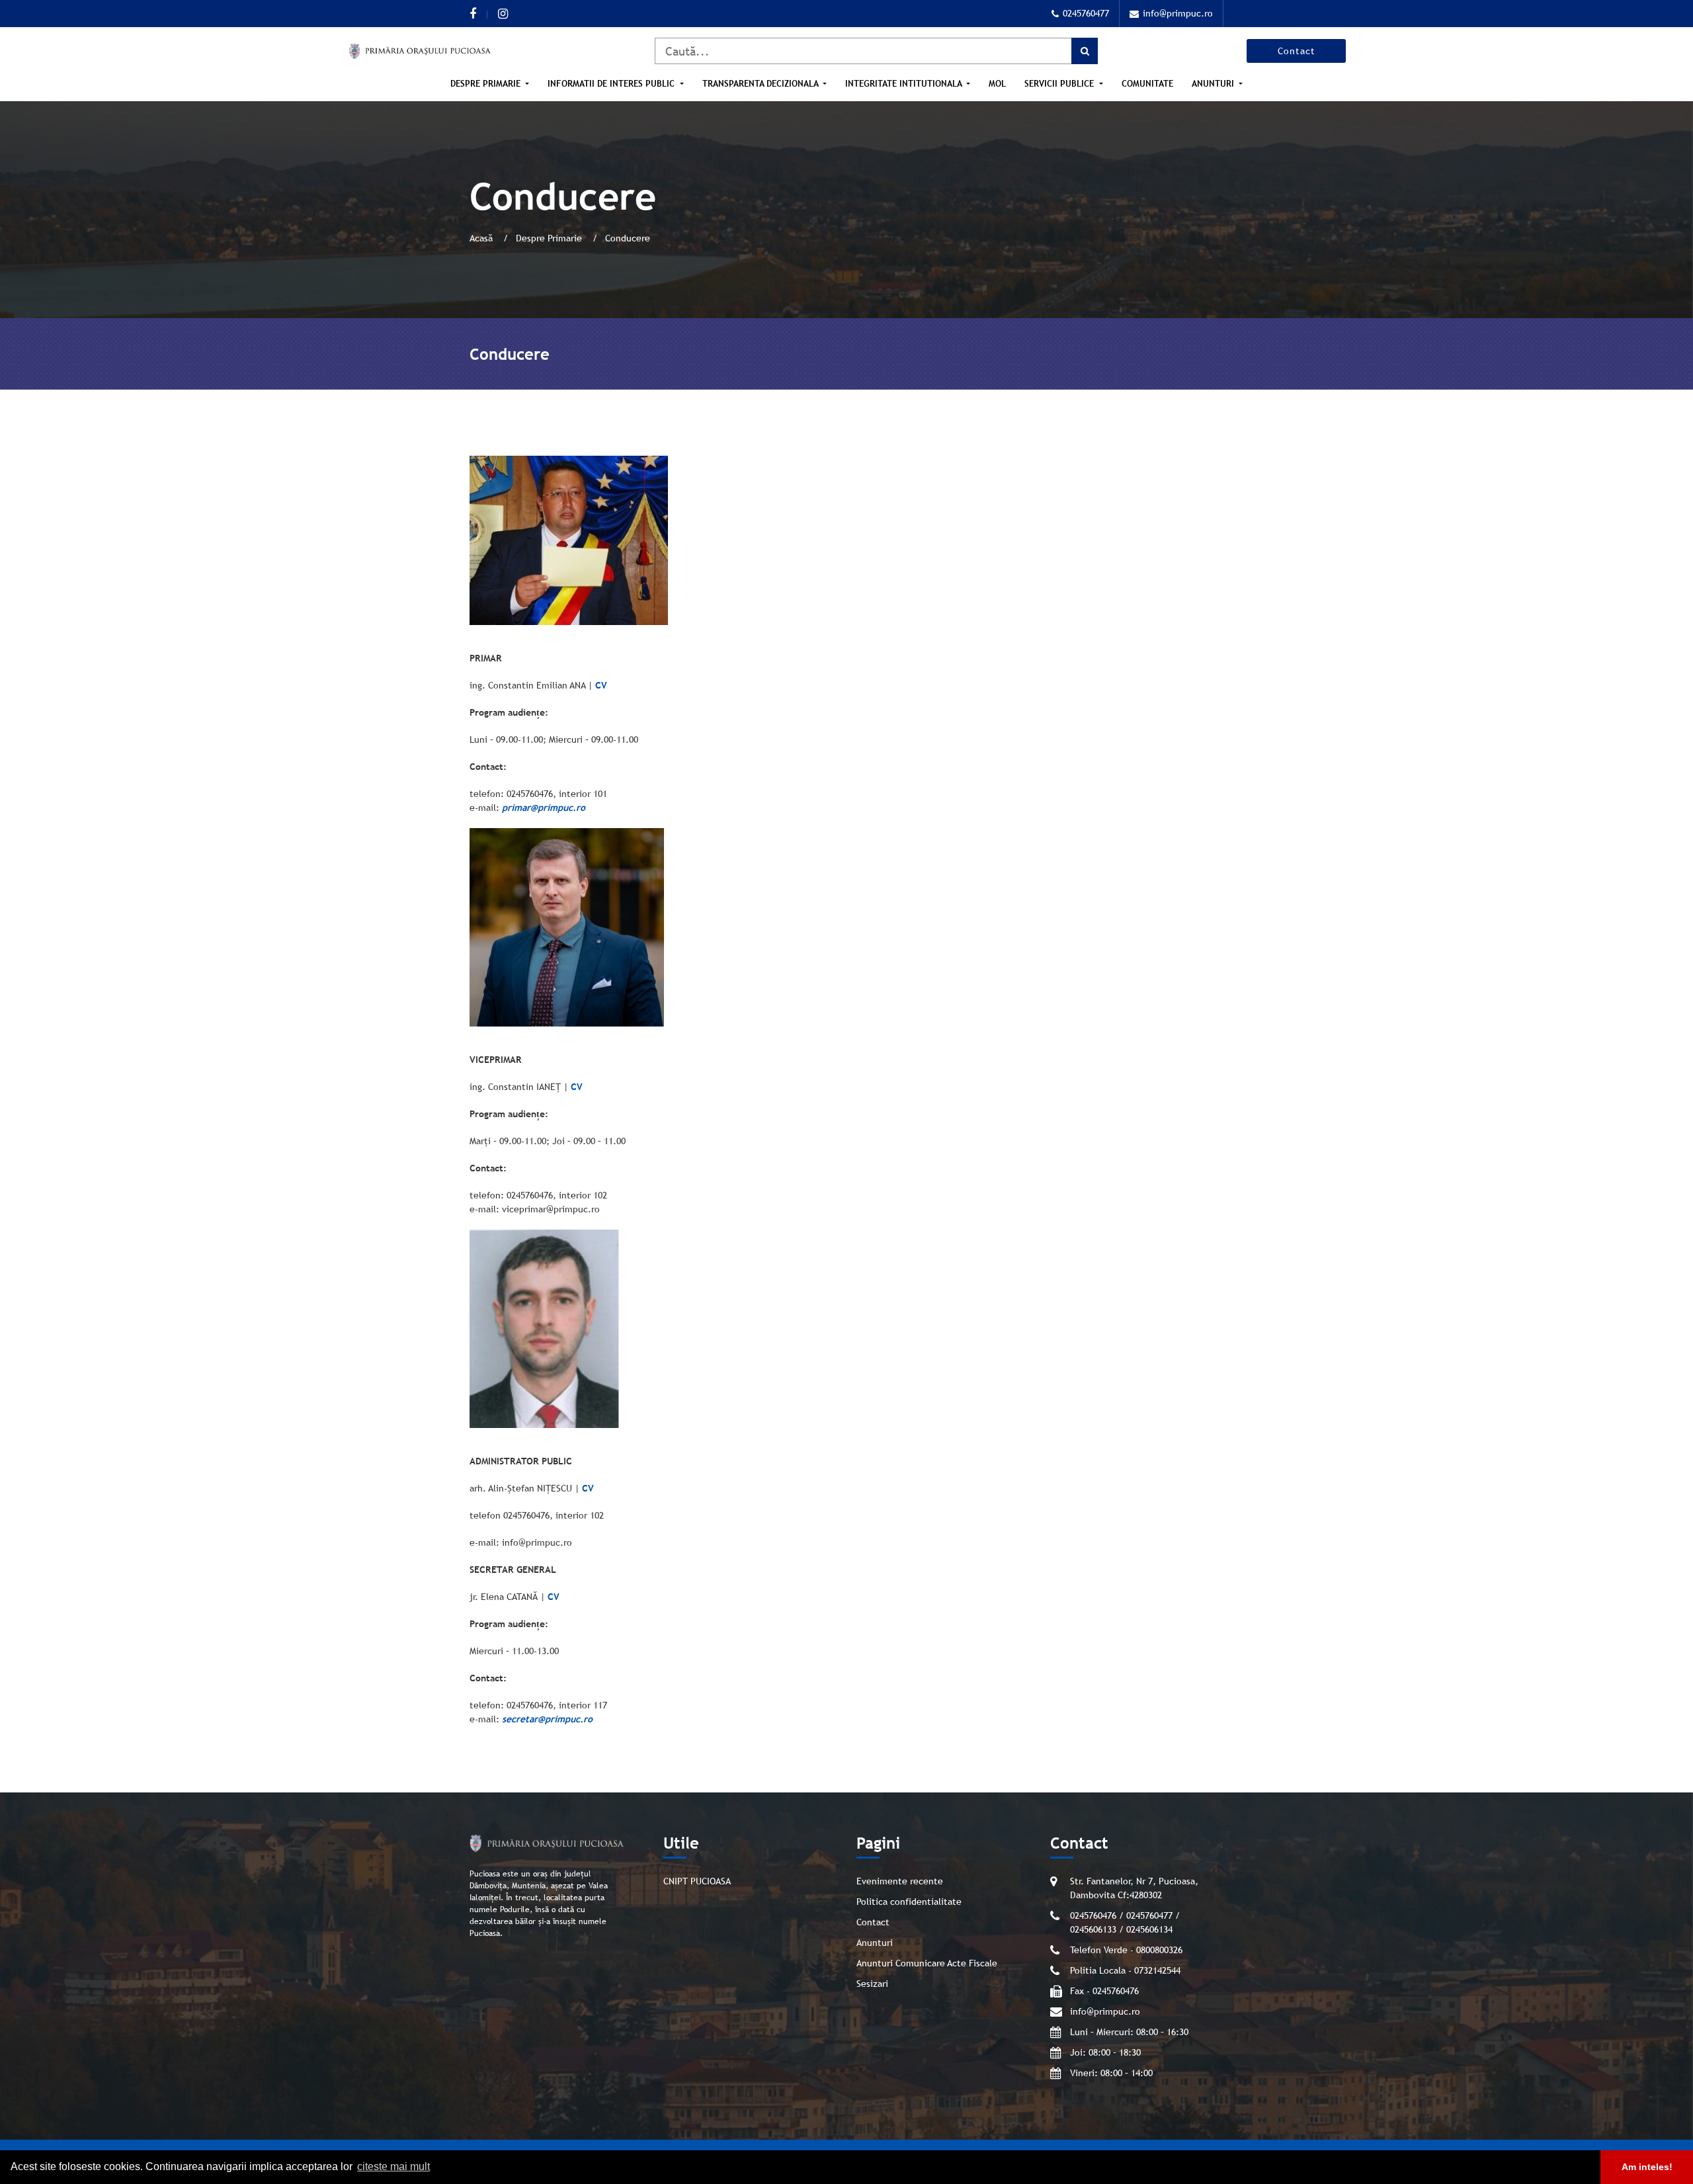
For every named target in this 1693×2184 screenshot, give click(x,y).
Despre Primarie (550, 238)
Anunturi (875, 1943)
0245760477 (1086, 13)
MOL (997, 84)
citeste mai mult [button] (393, 2166)
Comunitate (1147, 84)
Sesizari (872, 1984)
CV (601, 685)
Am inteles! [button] (1647, 2167)
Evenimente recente (900, 1881)
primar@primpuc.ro (544, 808)
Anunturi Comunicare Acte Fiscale (927, 1963)
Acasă (482, 238)
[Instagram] (503, 14)
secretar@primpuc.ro (547, 1719)
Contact (1297, 51)
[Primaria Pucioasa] (420, 51)
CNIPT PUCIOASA (697, 1881)
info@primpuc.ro (1178, 13)
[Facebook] (473, 14)
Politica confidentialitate (909, 1902)
